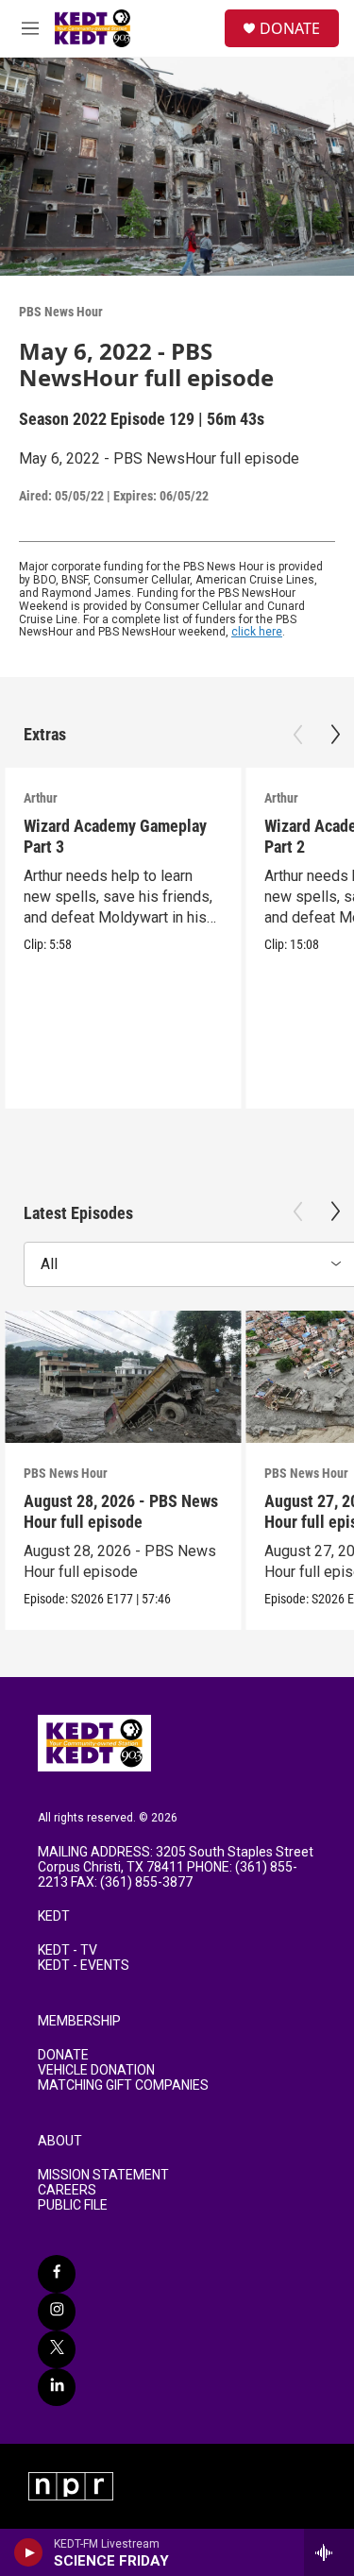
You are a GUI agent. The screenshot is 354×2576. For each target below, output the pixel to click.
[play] (29, 2552)
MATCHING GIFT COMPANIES (123, 2085)
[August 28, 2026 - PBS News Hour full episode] (123, 1377)
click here (257, 632)
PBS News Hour (61, 312)
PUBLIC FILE (73, 2205)
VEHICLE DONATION (96, 2070)
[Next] (335, 735)
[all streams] (329, 2552)
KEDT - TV (67, 1950)
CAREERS (67, 2190)
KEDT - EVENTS (84, 1966)
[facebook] (57, 2274)
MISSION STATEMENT (103, 2175)
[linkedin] (57, 2387)
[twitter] (57, 2349)
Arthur (41, 798)
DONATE (290, 28)
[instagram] (57, 2312)
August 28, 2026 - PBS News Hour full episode (121, 1511)
